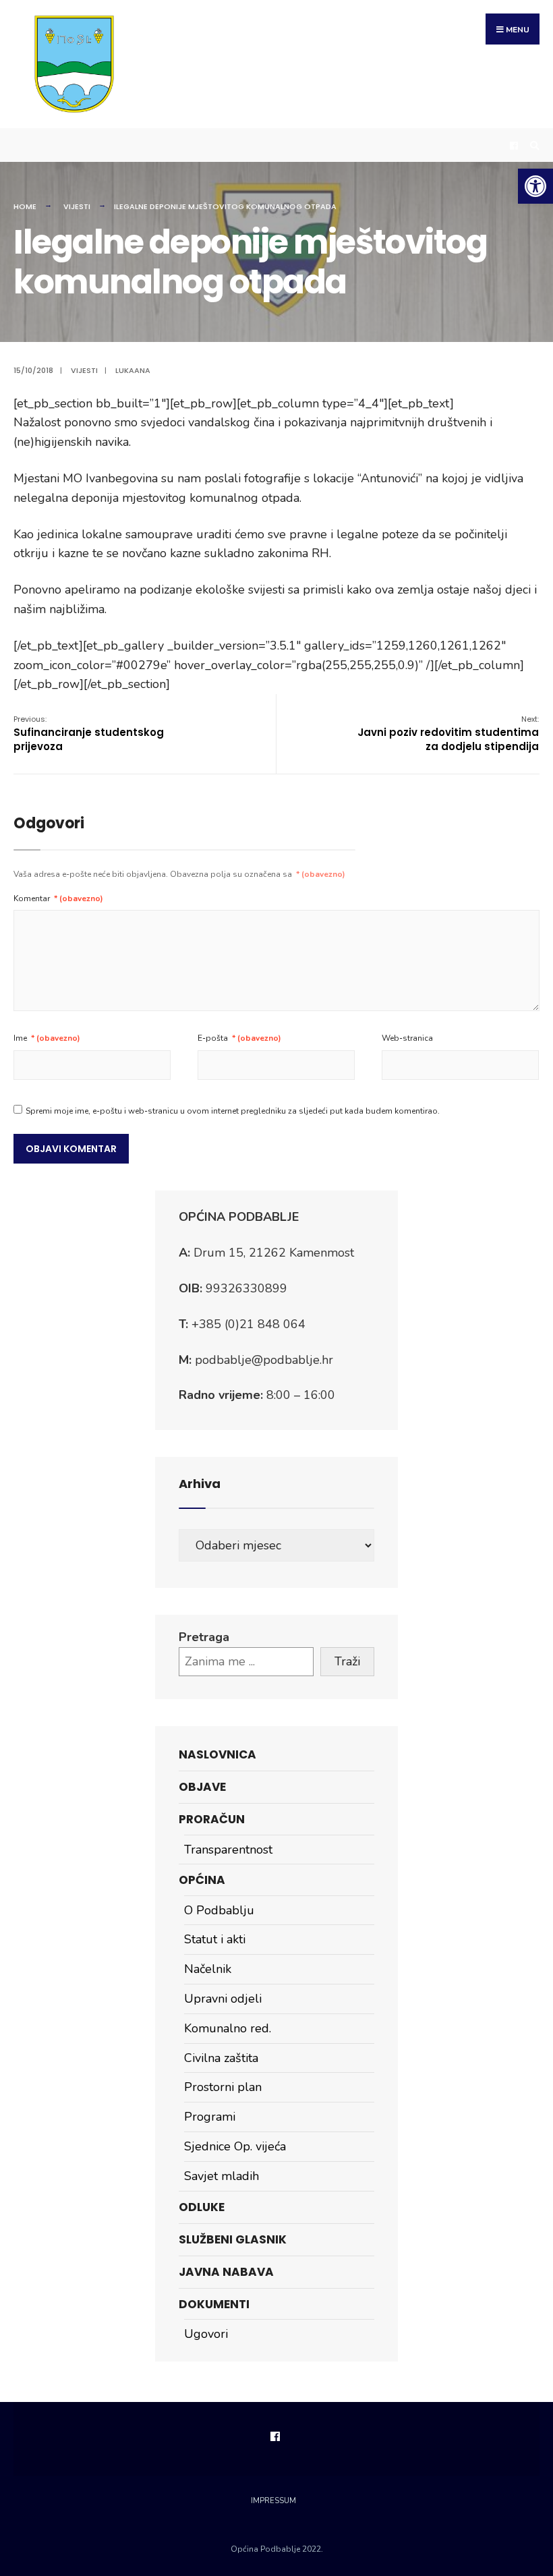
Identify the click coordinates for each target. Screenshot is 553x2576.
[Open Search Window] (533, 145)
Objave (202, 1787)
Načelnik (208, 1969)
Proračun (212, 1819)
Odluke (202, 2207)
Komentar (58, 898)
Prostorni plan (223, 2087)
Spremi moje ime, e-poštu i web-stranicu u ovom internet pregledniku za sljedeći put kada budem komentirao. (233, 1111)
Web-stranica (407, 1038)
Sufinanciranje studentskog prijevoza (89, 734)
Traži (347, 1661)
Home (25, 206)
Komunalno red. (228, 2028)
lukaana (133, 370)
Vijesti (77, 206)
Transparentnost (228, 1850)
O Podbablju (219, 1910)
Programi (210, 2117)
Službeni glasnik (233, 2239)
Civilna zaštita (221, 2058)
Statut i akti (215, 1939)
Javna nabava (226, 2272)
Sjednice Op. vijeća (235, 2146)
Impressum (273, 2501)
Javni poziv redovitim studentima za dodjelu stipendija (448, 734)
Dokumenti (214, 2304)
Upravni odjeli (223, 1999)
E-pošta (239, 1038)
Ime (47, 1038)
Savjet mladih (222, 2176)
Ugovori (206, 2334)
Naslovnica (217, 1754)
